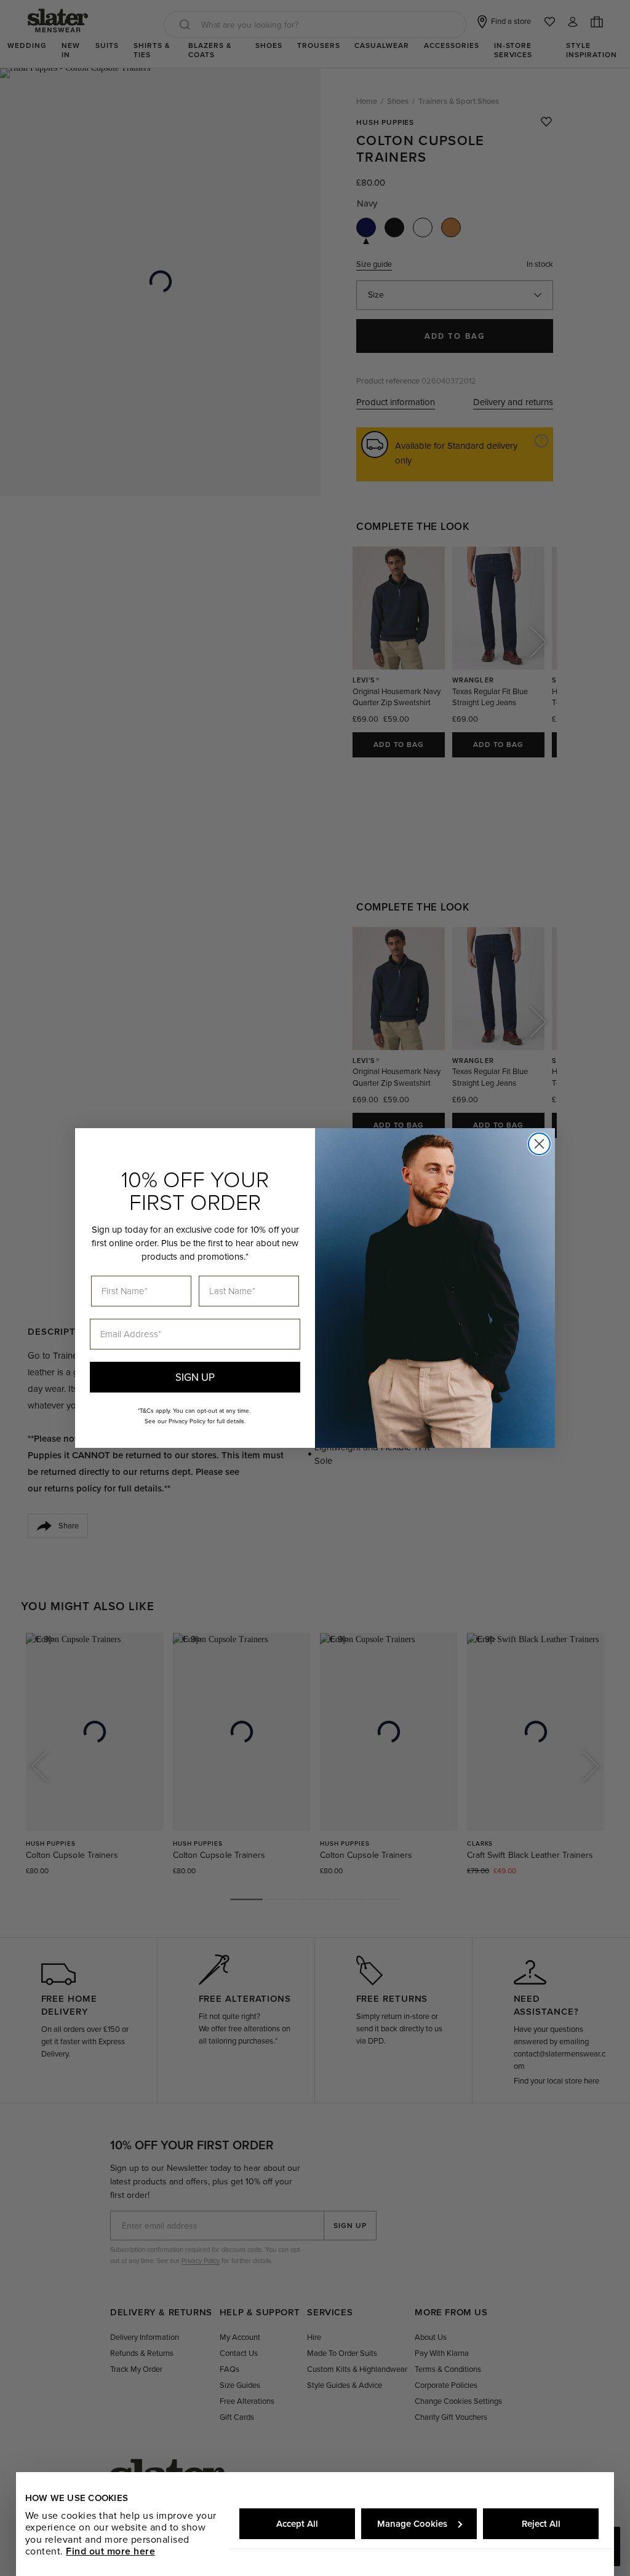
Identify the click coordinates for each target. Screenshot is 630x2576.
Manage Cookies (412, 2524)
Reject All (541, 2524)
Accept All (297, 2524)
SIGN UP (195, 1377)
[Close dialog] (539, 1144)
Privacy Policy (187, 1421)
